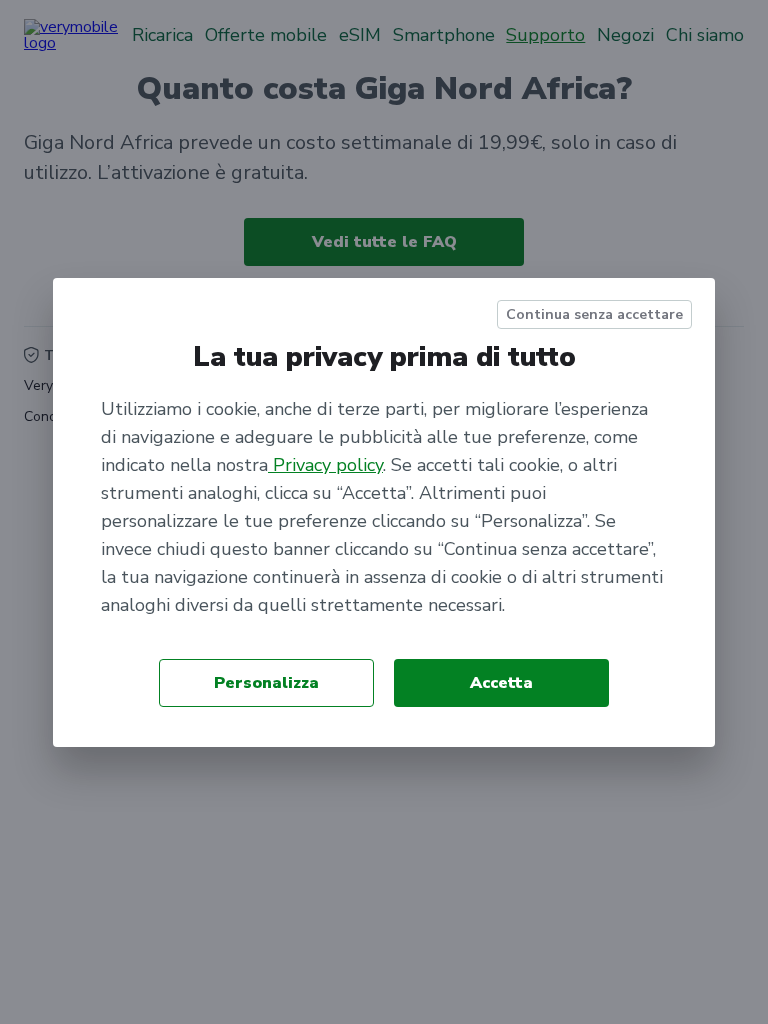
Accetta (501, 683)
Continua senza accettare (594, 314)
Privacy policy (325, 465)
